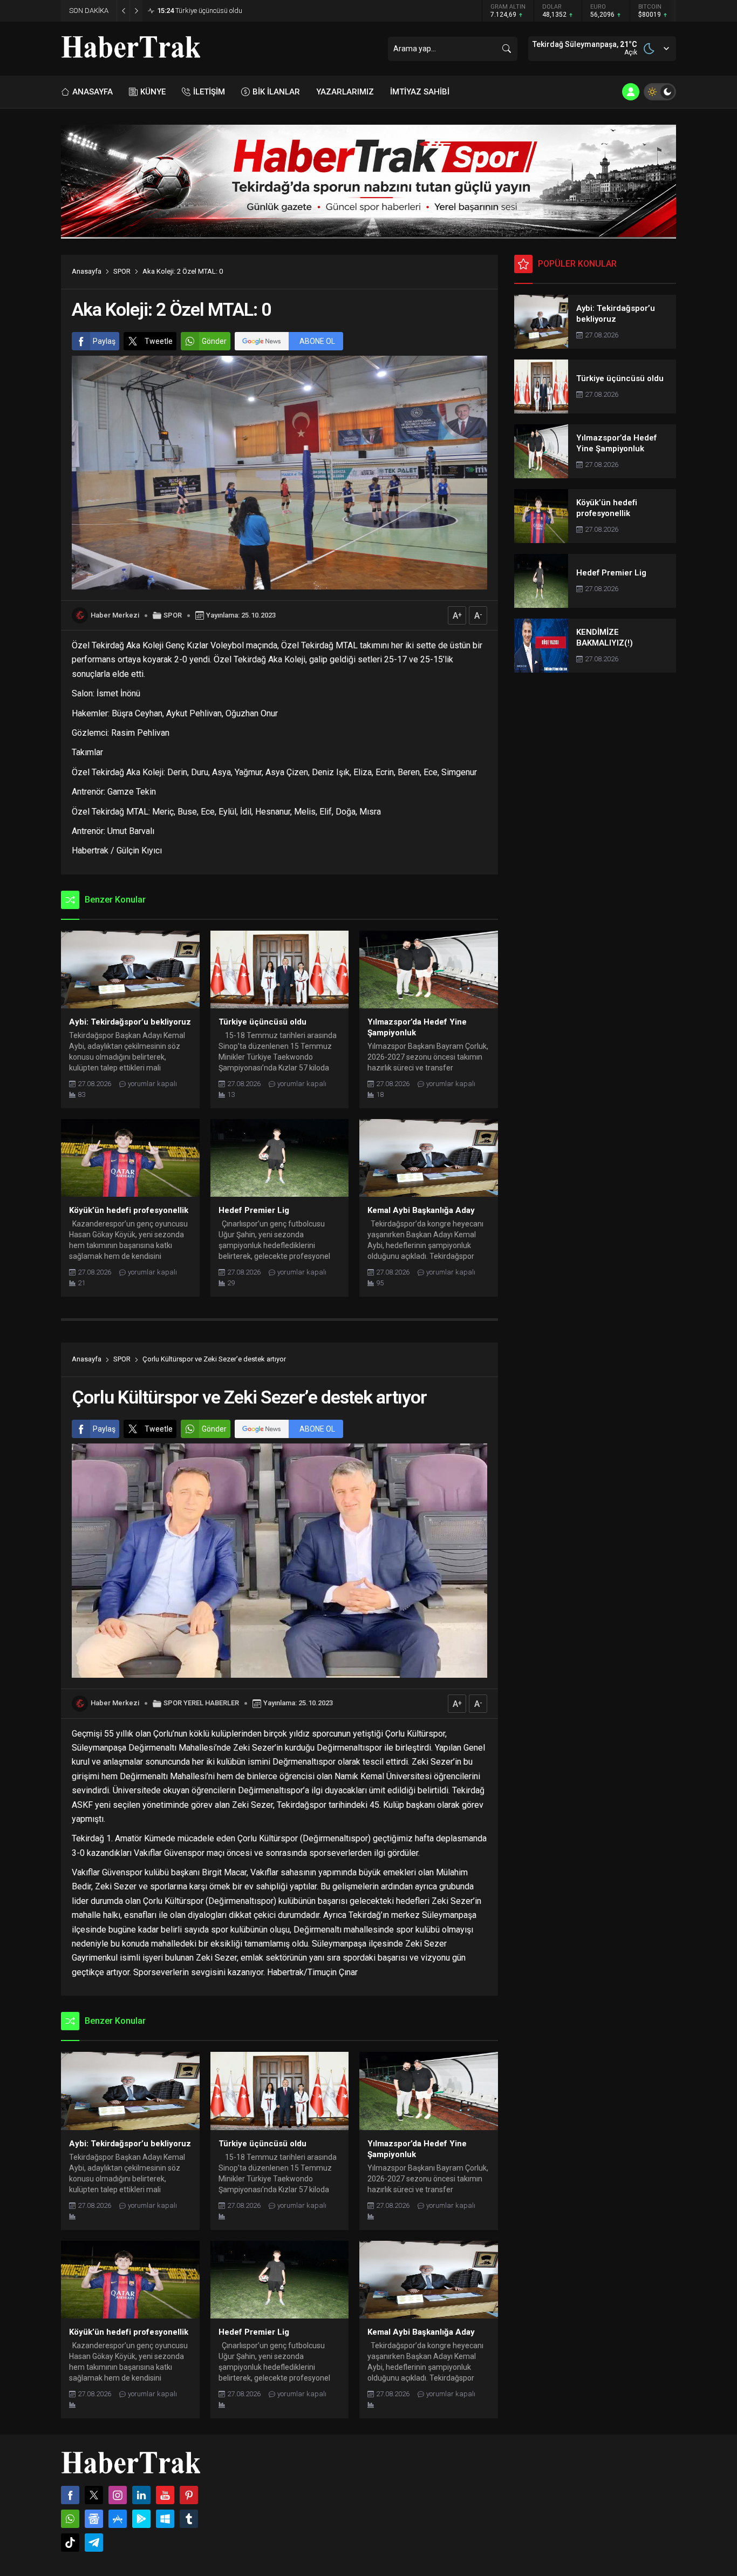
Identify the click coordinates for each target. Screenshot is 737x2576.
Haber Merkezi (115, 615)
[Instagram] (118, 2495)
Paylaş (104, 341)
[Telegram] (94, 2543)
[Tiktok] (70, 2543)
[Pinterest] (189, 2495)
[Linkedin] (141, 2495)
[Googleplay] (141, 2519)
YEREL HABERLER (211, 1703)
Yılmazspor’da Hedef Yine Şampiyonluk (226, 11)
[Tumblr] (189, 2519)
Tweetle (159, 341)
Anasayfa (87, 271)
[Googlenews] (94, 2519)
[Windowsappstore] (165, 2519)
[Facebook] (70, 2495)
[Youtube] (165, 2495)
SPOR (122, 271)
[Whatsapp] (70, 2519)
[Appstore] (118, 2519)
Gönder (214, 341)
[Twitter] (94, 2495)
